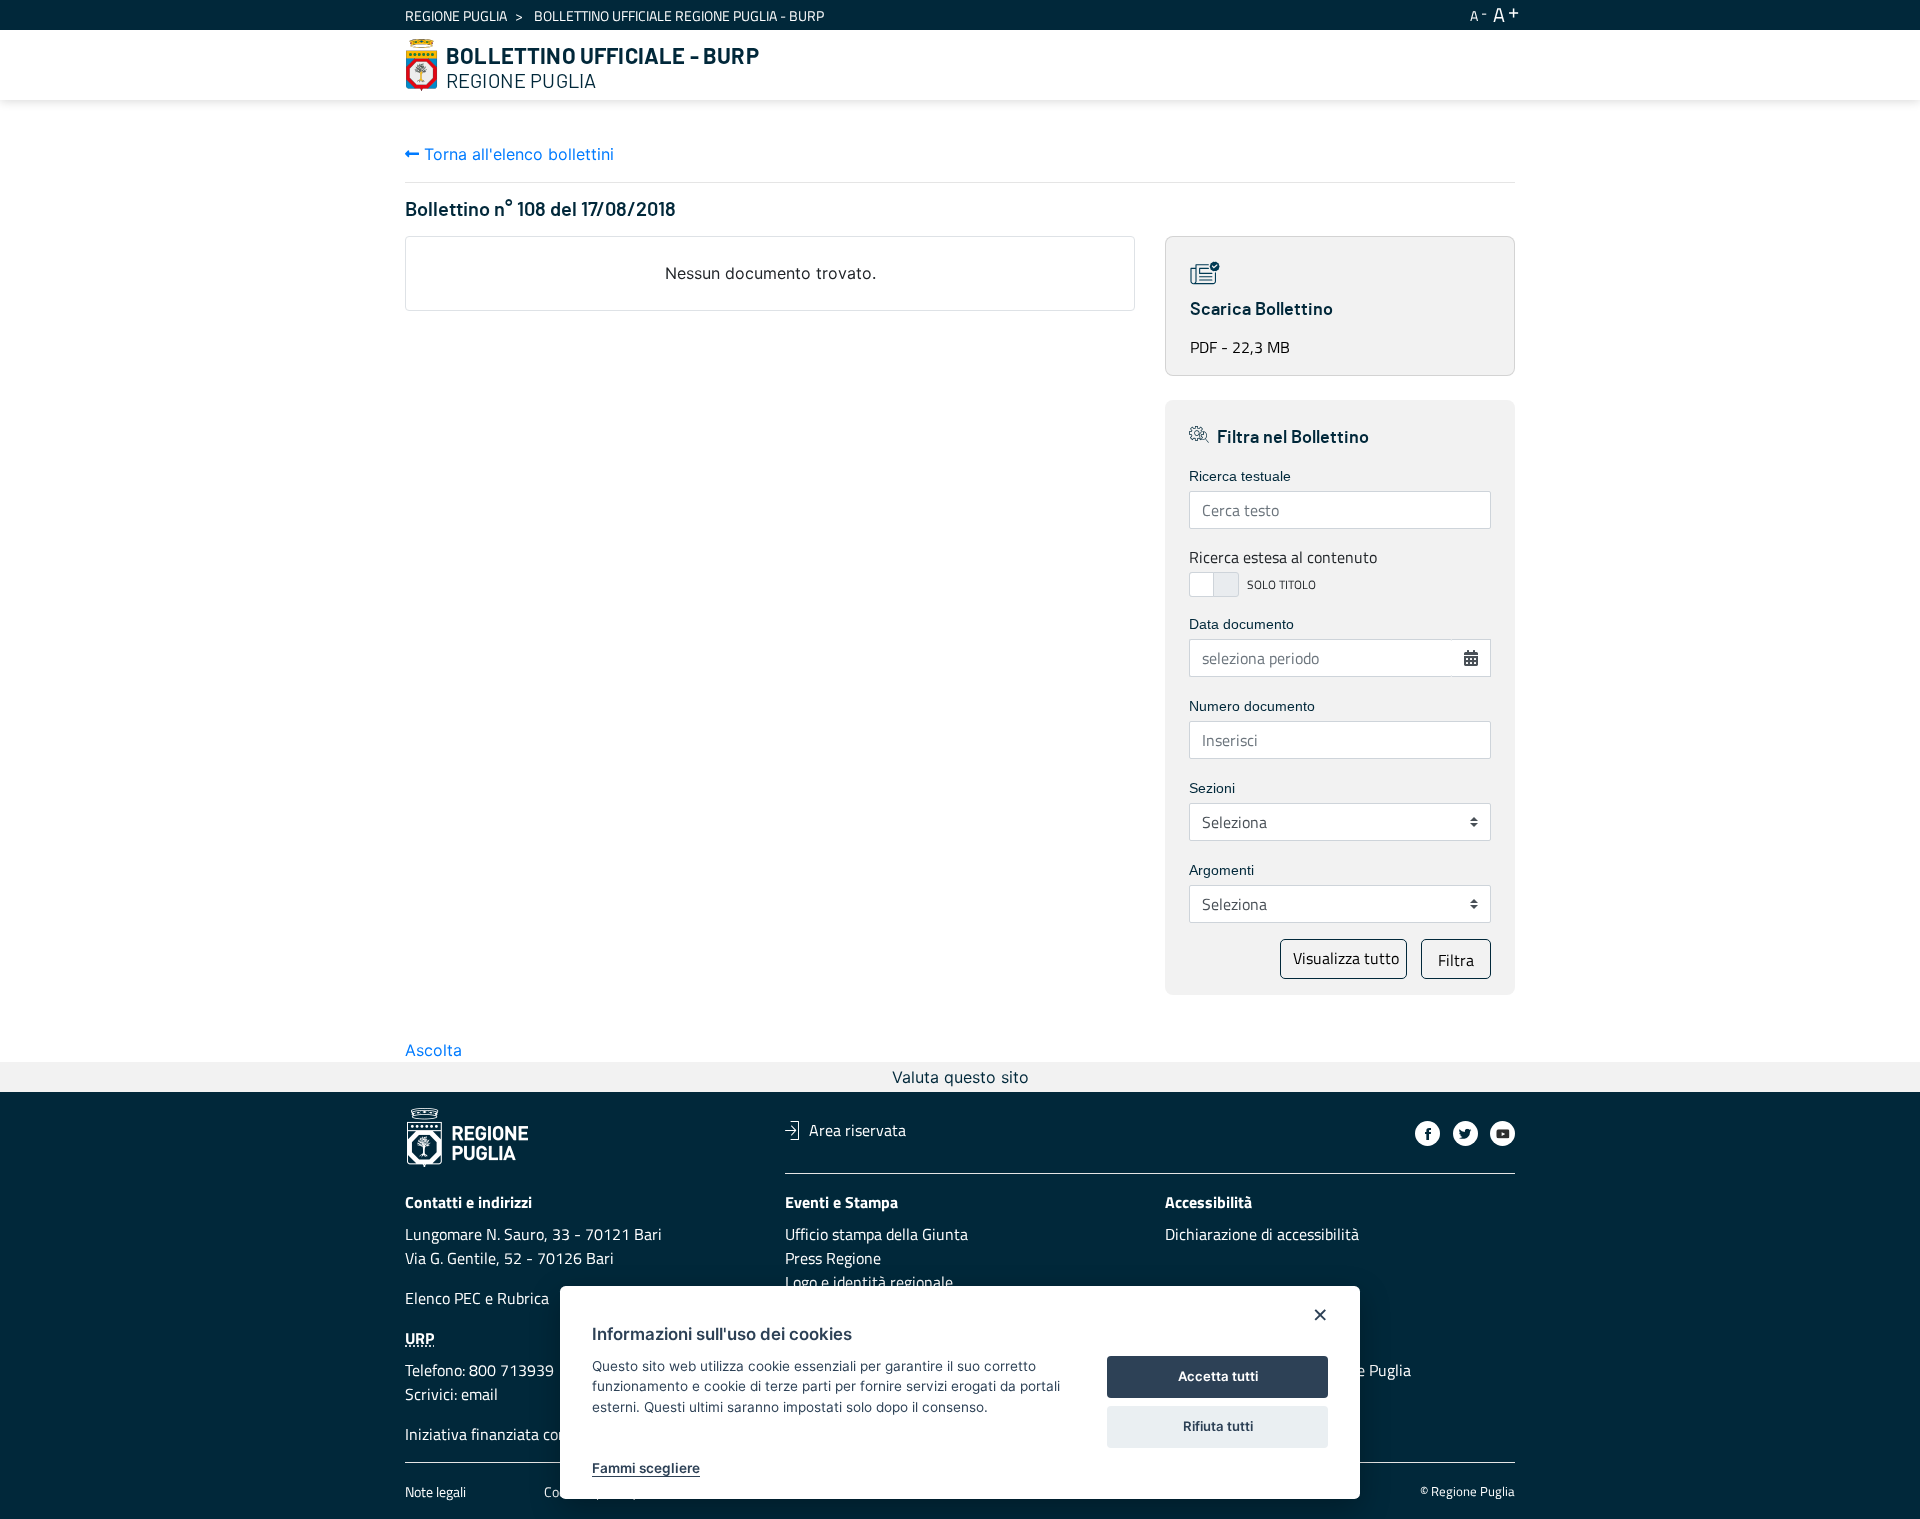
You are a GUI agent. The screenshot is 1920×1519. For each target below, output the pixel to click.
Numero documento (1252, 706)
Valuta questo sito (960, 1077)
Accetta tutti (1218, 1376)
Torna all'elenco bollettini (516, 154)
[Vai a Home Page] (422, 65)
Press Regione (833, 1258)
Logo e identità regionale (869, 1282)
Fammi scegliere (646, 1468)
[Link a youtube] (1502, 1133)
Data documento (1241, 624)
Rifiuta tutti (1218, 1426)
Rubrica (523, 1298)
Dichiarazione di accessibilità (1262, 1234)
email (479, 1394)
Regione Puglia (456, 15)
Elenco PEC (443, 1298)
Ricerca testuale (1240, 476)
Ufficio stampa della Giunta (876, 1234)
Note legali (435, 1491)
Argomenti (1221, 870)
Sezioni (1212, 788)
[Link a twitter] (1465, 1133)
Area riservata (857, 1130)
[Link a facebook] (1427, 1133)
